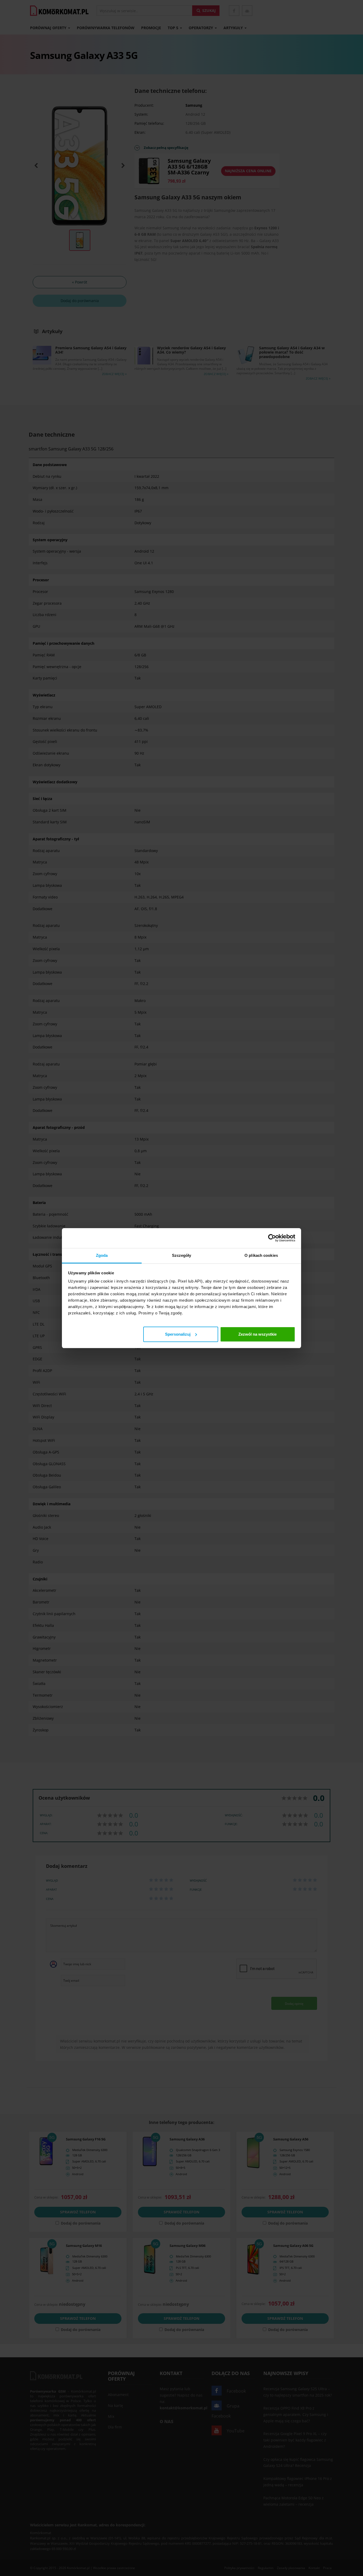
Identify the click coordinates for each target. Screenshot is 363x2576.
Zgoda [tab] (102, 1255)
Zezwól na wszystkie (258, 1334)
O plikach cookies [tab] (261, 1255)
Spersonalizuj (178, 1334)
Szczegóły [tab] (182, 1255)
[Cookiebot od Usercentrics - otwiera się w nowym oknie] (272, 1238)
